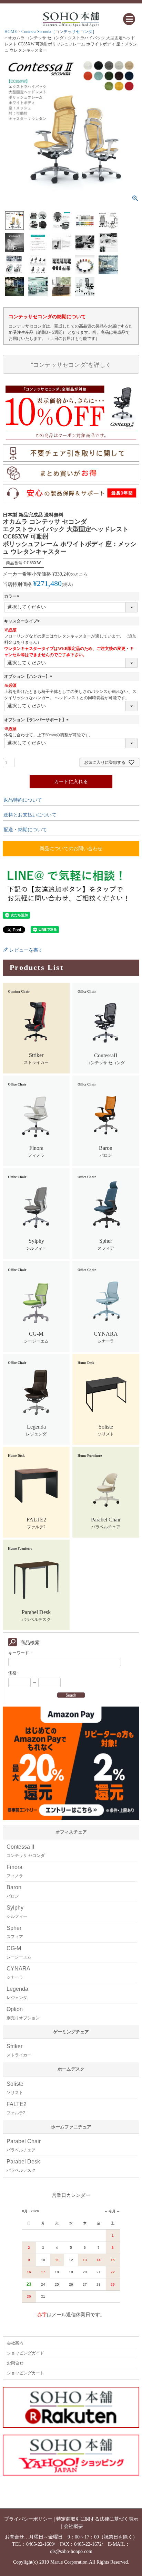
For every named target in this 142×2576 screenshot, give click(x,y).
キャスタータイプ (23, 621)
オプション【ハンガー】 (29, 676)
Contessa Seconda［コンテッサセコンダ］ (59, 32)
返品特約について (23, 800)
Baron (14, 1891)
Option (23, 2013)
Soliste (15, 2088)
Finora (15, 1871)
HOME (11, 32)
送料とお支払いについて (30, 815)
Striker (19, 2050)
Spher (15, 1932)
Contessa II (26, 1851)
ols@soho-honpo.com (71, 2551)
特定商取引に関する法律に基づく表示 (97, 2519)
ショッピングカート (26, 2373)
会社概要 (73, 2526)
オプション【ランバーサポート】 (37, 720)
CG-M (19, 1952)
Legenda (17, 1993)
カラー (12, 596)
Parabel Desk (23, 2166)
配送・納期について (25, 830)
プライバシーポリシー (28, 2519)
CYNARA (18, 1973)
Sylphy (17, 1912)
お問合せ (15, 2363)
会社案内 (15, 2343)
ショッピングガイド (26, 2353)
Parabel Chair (24, 2145)
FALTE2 (17, 2108)
